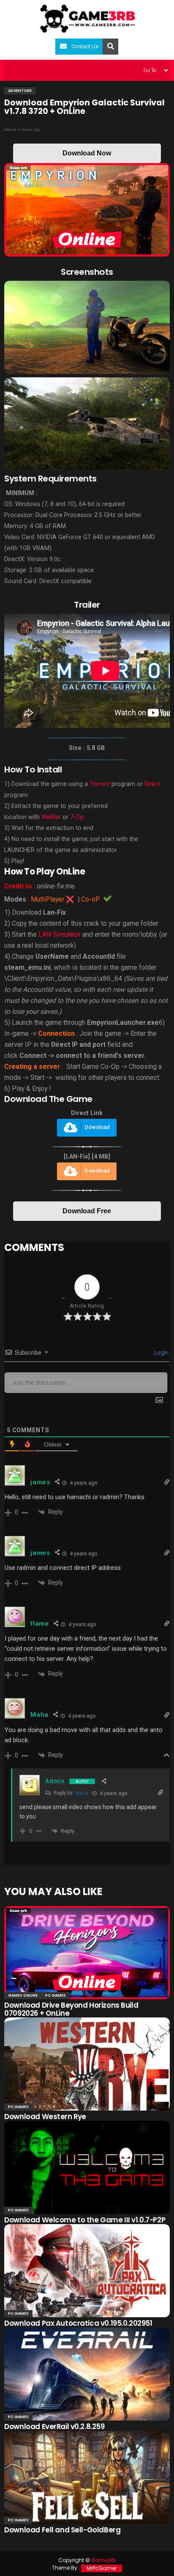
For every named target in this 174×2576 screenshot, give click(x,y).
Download (97, 1128)
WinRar (51, 817)
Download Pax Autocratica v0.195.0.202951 (78, 2323)
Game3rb (103, 2560)
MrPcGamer (102, 2568)
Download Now (87, 153)
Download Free (87, 1211)
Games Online (23, 1995)
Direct (152, 784)
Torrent (100, 784)
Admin (55, 1781)
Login (161, 1353)
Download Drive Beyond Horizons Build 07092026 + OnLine (71, 2009)
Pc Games (56, 1995)
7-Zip (77, 817)
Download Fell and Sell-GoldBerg (62, 2530)
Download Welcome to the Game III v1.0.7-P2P (85, 2220)
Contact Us (85, 46)
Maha (81, 1793)
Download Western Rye (45, 2117)
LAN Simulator (60, 934)
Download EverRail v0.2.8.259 (54, 2427)
